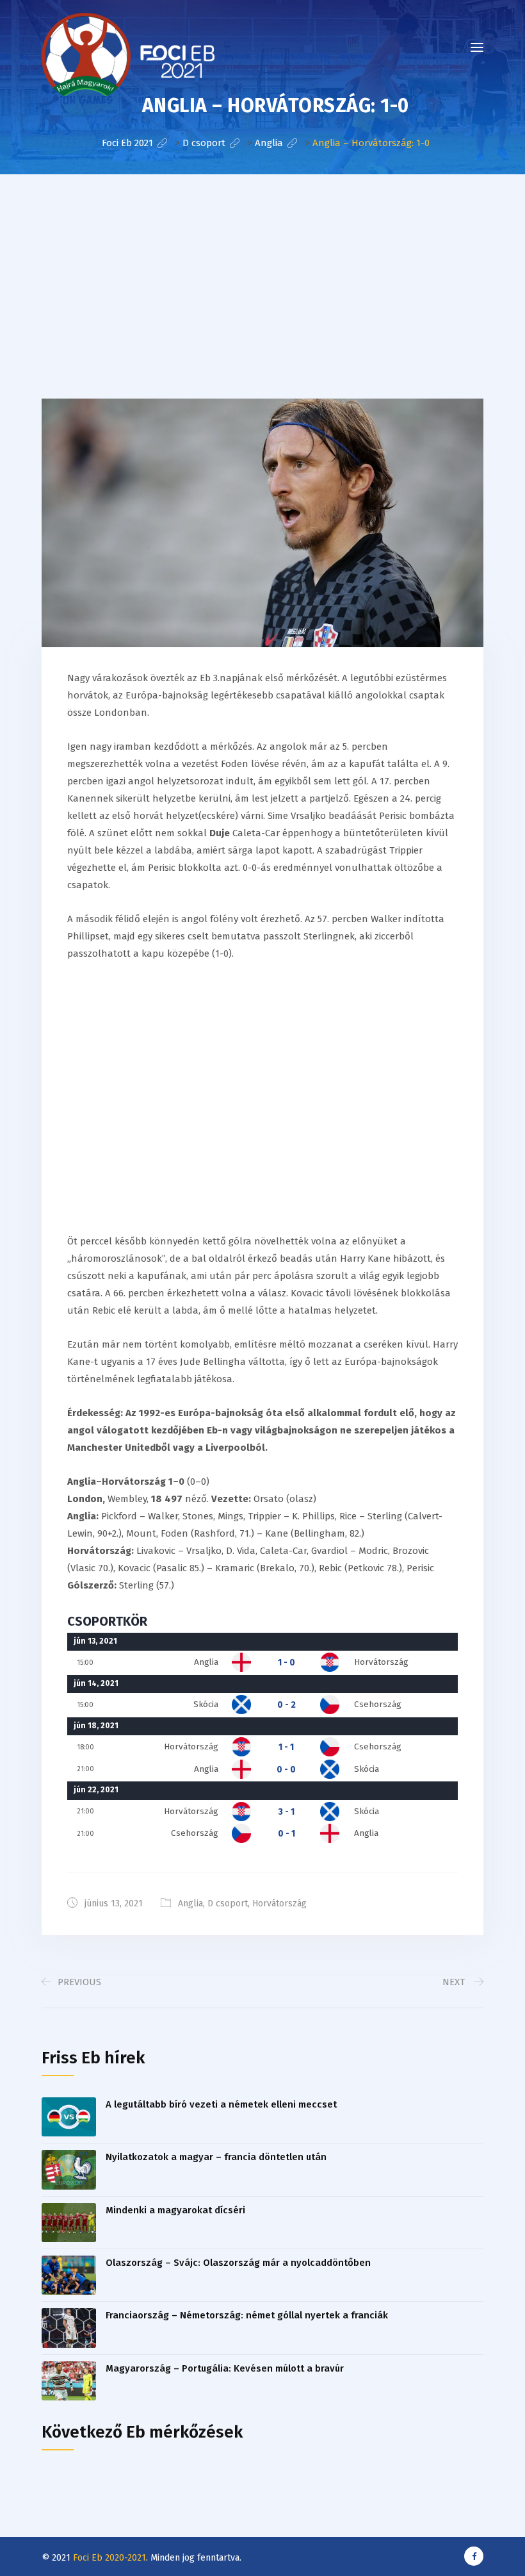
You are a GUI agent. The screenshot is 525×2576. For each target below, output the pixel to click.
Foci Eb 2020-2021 (109, 2558)
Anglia (190, 1903)
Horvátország (279, 1903)
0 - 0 (286, 1770)
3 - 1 (287, 1812)
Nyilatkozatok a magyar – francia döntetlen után (216, 2157)
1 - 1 (286, 1747)
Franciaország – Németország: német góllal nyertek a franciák (247, 2315)
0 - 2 (287, 1705)
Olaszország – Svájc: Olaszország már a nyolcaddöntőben (238, 2263)
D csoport (228, 1903)
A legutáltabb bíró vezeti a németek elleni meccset (221, 2104)
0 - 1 (287, 1834)
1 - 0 (287, 1663)
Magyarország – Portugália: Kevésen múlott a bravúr (225, 2368)
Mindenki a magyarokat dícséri (175, 2210)
